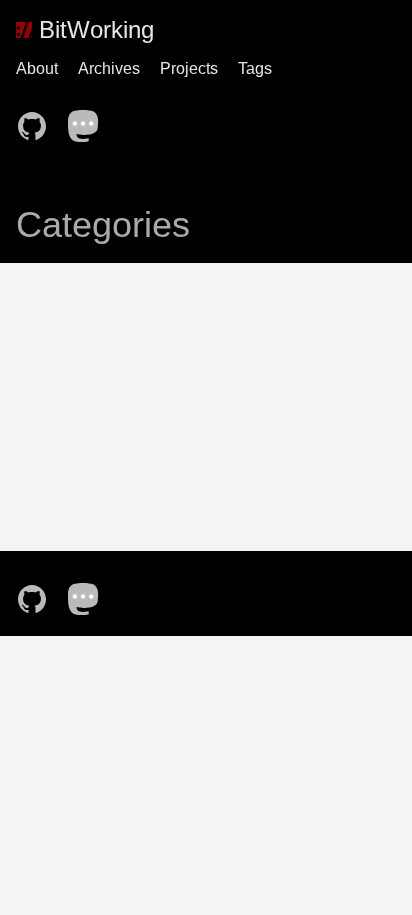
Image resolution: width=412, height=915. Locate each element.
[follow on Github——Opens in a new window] (38, 120)
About (37, 68)
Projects (189, 68)
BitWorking (93, 29)
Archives (109, 68)
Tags (255, 68)
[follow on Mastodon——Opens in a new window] (90, 120)
